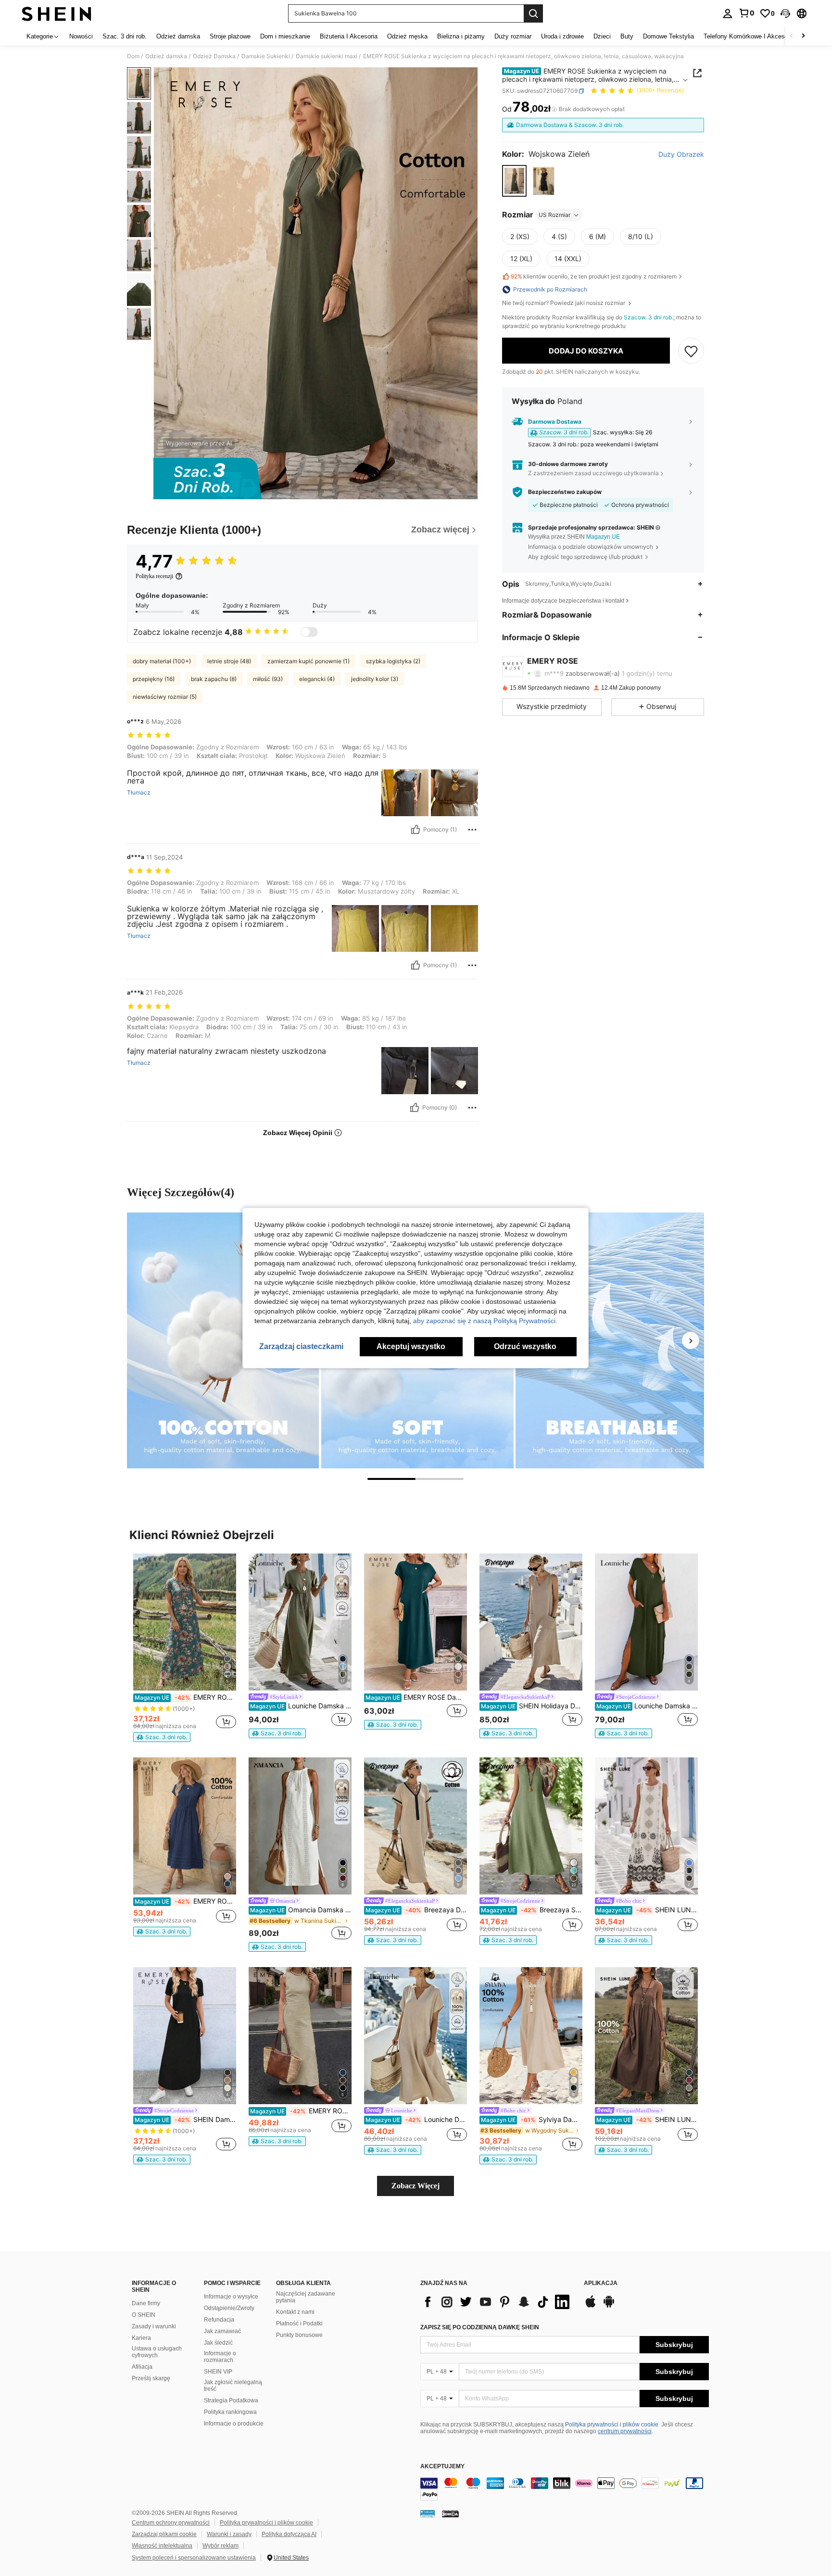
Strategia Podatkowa (231, 2400)
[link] (746, 13)
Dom (133, 56)
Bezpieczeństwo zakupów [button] (565, 492)
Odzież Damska (214, 56)
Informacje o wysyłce (231, 2297)
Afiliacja (142, 2367)
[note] (162, 1737)
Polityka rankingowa (230, 2412)
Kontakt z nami (295, 2312)
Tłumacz (139, 793)
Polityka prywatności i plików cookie (612, 2424)
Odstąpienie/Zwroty (229, 2308)
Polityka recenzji (154, 576)
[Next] (691, 1340)
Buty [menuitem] (627, 36)
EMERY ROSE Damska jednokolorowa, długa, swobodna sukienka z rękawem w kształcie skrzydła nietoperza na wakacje (416, 1697)
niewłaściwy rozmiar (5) (165, 697)
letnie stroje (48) (229, 661)
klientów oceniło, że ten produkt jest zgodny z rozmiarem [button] (594, 276)
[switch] (309, 632)
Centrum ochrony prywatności (171, 2523)
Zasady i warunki (154, 2326)
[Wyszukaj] (533, 13)
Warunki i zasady (229, 2534)
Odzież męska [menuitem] (407, 36)
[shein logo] (57, 13)
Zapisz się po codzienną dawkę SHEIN (480, 2327)
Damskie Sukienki (266, 56)
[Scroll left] (792, 36)
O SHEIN (144, 2315)
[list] (497, 2302)
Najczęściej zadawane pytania (306, 2297)
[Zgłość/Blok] (472, 830)
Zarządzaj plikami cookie (164, 2534)
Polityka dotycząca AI (289, 2534)
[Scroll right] (803, 36)
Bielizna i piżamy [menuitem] (461, 36)
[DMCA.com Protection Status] (450, 2513)
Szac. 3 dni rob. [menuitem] (125, 36)
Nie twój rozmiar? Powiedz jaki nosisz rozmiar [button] (564, 303)
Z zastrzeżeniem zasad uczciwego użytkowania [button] (593, 474)
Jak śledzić (218, 2343)
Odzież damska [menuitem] (178, 36)
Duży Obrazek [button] (681, 154)
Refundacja (219, 2320)
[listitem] (185, 1648)
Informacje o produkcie (234, 2424)
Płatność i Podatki (299, 2323)
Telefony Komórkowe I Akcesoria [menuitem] (749, 36)
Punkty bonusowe (299, 2335)
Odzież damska (166, 56)
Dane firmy (146, 2303)
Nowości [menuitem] (81, 36)
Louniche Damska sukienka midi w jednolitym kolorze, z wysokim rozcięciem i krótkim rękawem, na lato (647, 1706)
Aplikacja (601, 2283)
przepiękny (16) (154, 679)
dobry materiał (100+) (162, 661)
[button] (785, 13)
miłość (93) (268, 679)
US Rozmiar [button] (554, 215)
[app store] (591, 2306)
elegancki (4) (317, 679)
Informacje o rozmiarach (220, 2357)
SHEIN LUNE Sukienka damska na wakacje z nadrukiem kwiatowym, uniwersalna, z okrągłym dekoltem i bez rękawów (647, 1910)
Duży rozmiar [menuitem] (513, 36)
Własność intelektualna (162, 2546)
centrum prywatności (625, 2431)
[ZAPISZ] (691, 351)
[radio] (514, 181)
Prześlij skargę (151, 2378)
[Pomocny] (415, 830)
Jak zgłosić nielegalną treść (233, 2386)
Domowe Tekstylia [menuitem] (668, 36)
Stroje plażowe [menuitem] (230, 36)
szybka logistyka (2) (393, 661)
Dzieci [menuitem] (602, 36)
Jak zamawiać (222, 2331)
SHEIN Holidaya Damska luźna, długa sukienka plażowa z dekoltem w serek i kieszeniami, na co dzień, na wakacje (532, 1706)
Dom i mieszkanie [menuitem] (285, 36)
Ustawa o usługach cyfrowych (157, 2352)
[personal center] (728, 13)
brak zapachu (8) (214, 679)
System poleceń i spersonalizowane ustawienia (194, 2558)
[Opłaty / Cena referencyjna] (554, 109)
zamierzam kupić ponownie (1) (308, 661)
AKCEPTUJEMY (442, 2467)
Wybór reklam (220, 2546)
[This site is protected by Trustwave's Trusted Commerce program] (428, 2513)
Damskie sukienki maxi (327, 56)
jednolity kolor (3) (375, 679)
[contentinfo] (565, 2489)
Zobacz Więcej (415, 2186)
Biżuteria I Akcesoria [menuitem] (349, 36)
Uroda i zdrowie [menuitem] (562, 36)
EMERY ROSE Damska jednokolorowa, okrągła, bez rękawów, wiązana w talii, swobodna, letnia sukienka (301, 2111)
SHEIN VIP (218, 2372)
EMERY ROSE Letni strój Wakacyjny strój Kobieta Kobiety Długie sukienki (185, 1697)
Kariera (141, 2338)
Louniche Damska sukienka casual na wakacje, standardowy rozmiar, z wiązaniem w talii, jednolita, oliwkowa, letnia (301, 1706)
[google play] (609, 2306)
